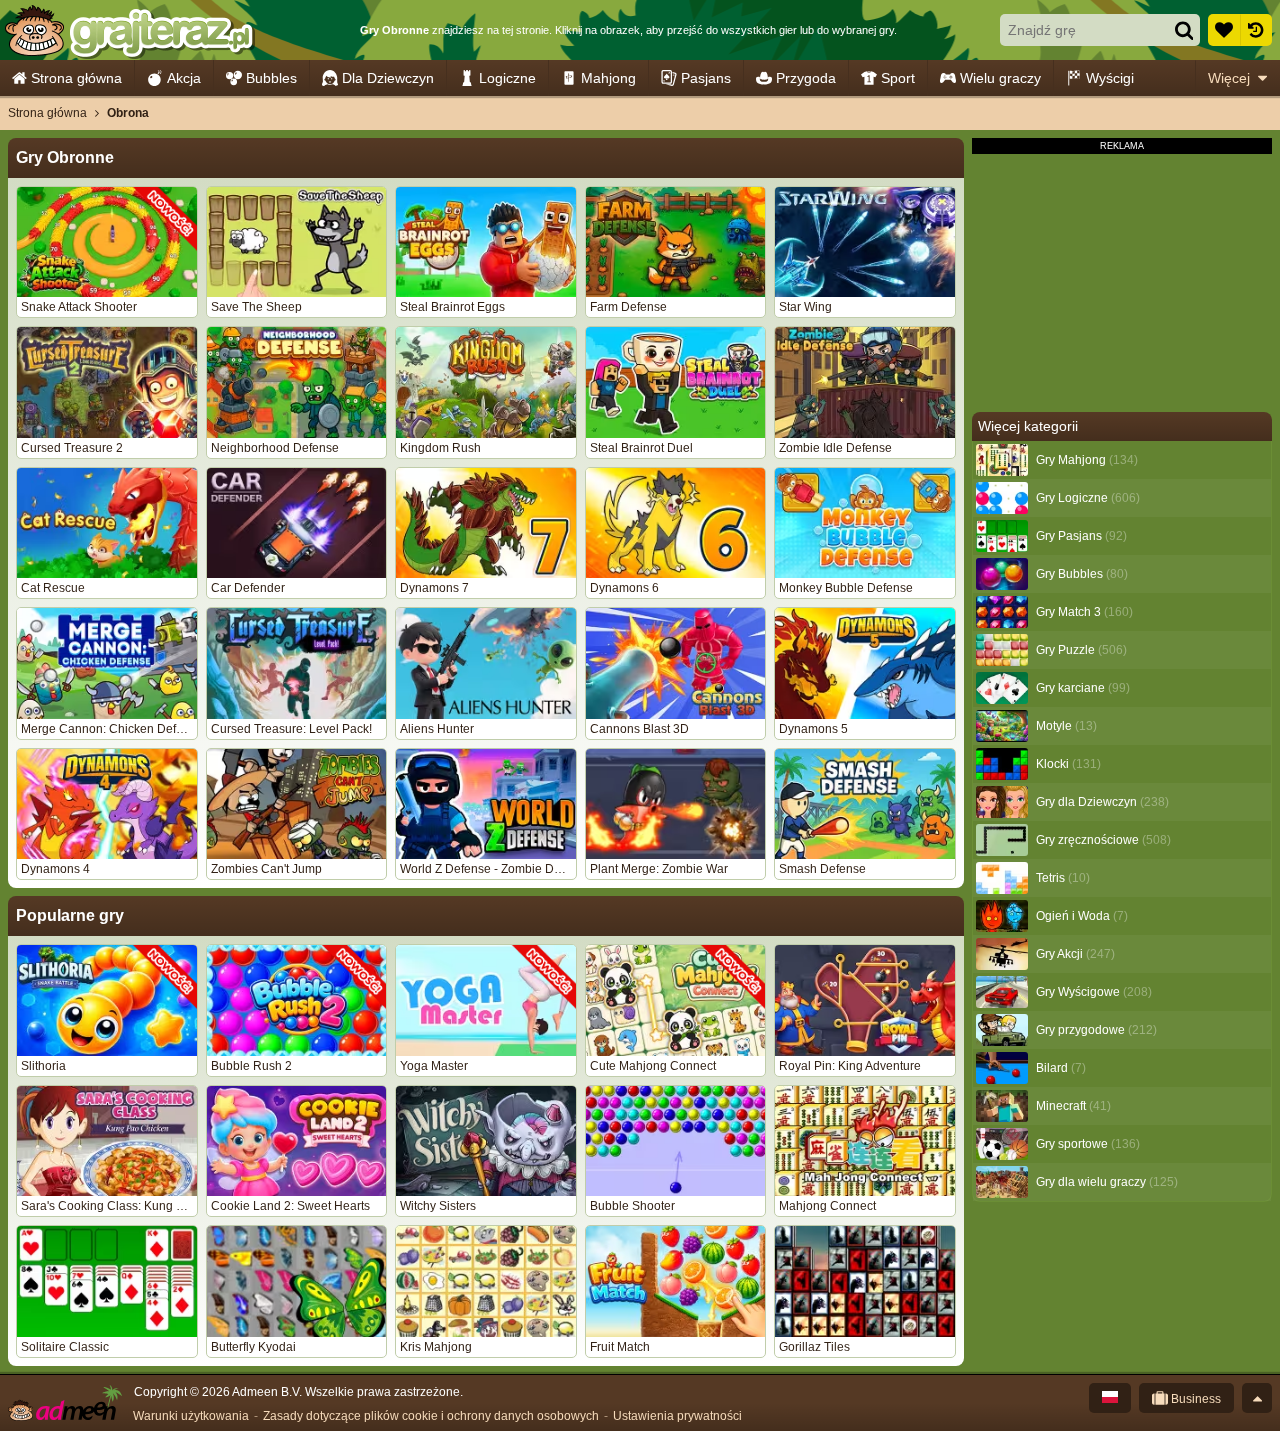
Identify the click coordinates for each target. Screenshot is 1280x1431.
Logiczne (507, 78)
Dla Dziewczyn (388, 78)
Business (1194, 1399)
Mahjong (608, 78)
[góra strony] (1257, 1398)
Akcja (184, 78)
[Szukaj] (1184, 30)
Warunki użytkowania (191, 1416)
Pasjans (706, 78)
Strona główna (76, 78)
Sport (898, 78)
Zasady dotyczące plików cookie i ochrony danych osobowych (431, 1416)
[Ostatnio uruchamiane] (1256, 30)
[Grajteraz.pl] (128, 30)
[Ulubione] (1224, 30)
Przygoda (806, 78)
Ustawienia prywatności (677, 1416)
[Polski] (1110, 1398)
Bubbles (271, 78)
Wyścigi (1110, 78)
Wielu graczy (1000, 78)
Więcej (1229, 78)
